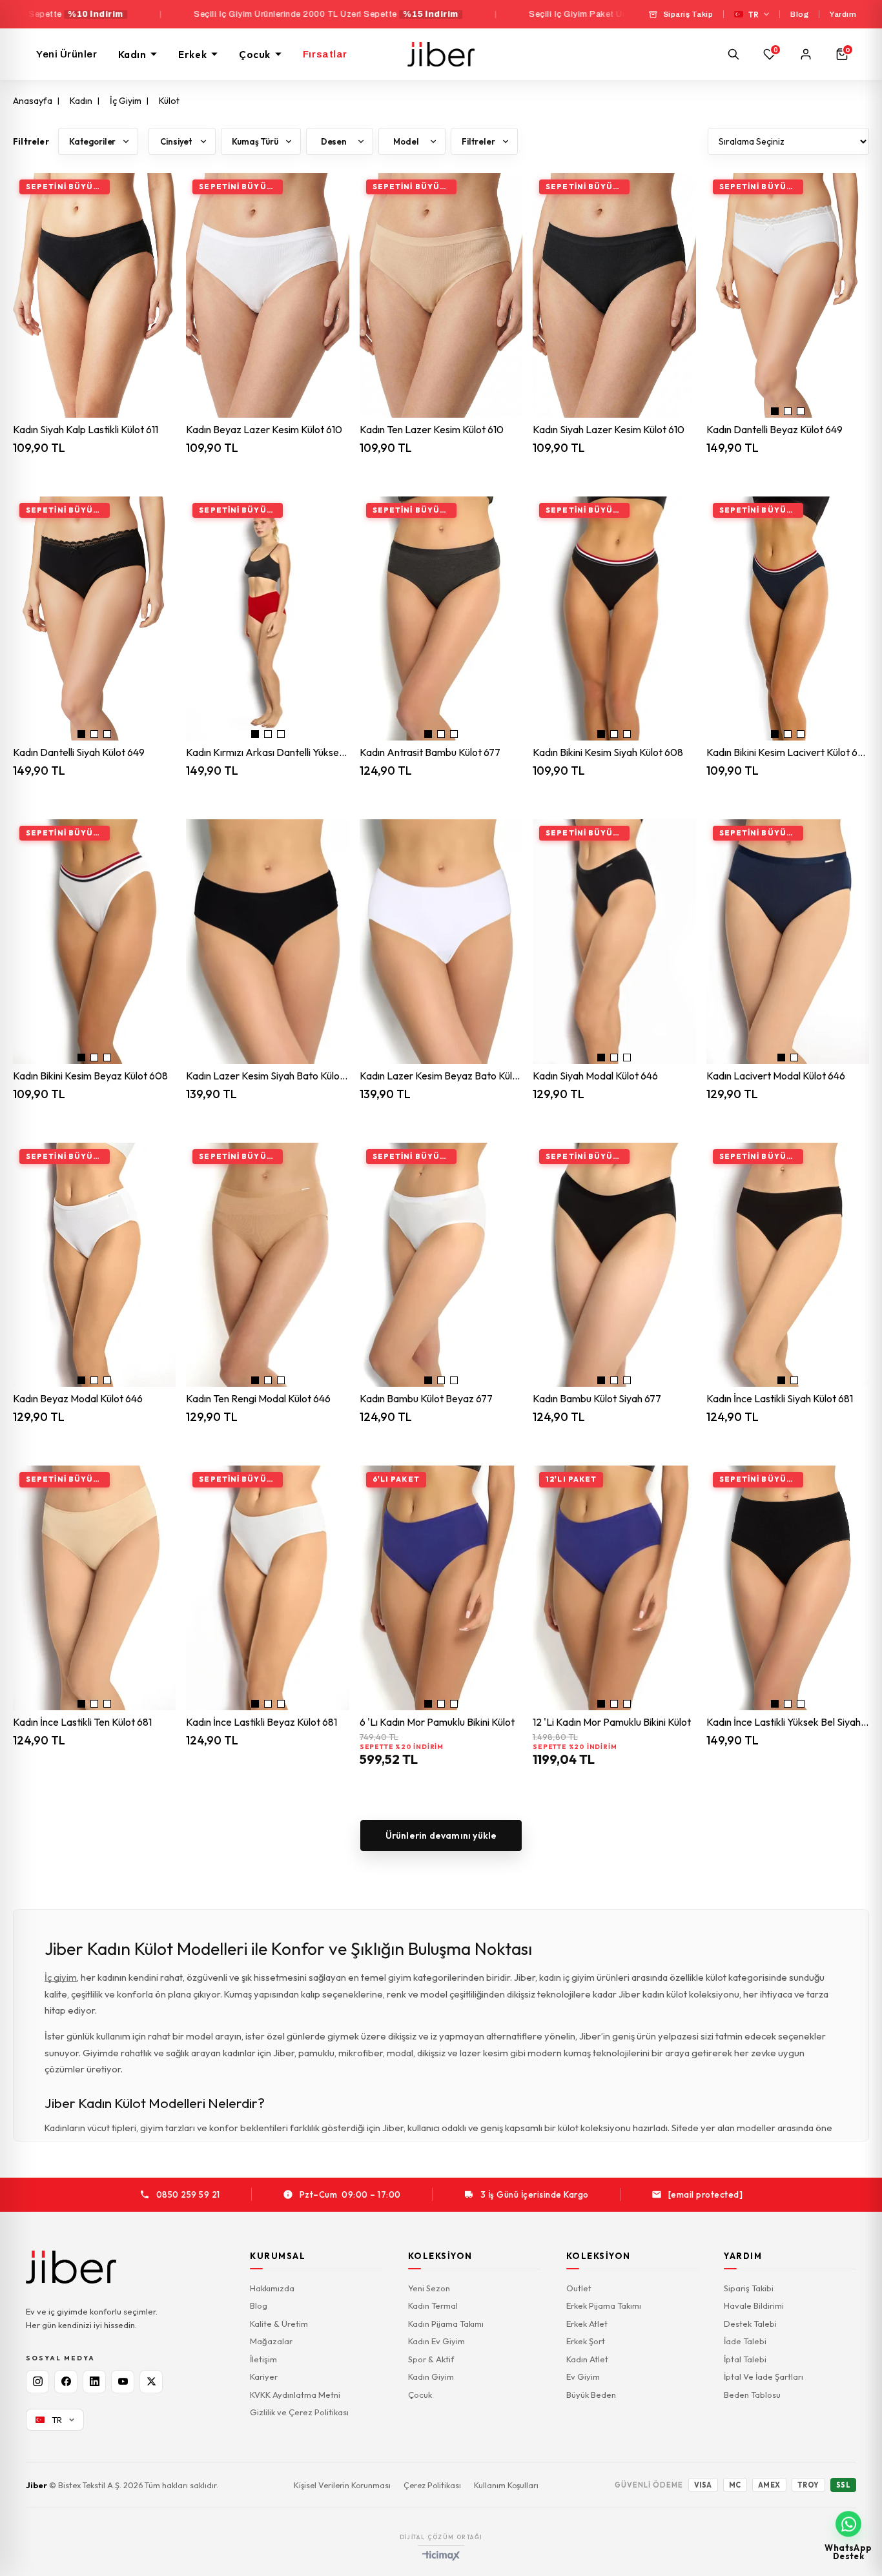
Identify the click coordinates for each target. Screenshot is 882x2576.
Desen (334, 141)
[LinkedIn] (94, 2382)
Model (406, 141)
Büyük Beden (591, 2395)
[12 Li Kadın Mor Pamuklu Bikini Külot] (614, 1588)
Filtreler (478, 141)
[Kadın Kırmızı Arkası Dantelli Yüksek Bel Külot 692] (267, 619)
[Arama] (733, 54)
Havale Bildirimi (754, 2305)
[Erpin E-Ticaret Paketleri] (441, 2556)
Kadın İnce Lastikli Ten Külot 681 (82, 1722)
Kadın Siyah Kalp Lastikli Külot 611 (86, 430)
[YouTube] (123, 2382)
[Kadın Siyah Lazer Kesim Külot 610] (614, 295)
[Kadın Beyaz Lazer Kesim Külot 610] (267, 295)
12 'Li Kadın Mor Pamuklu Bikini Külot (612, 1722)
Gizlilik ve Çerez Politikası (299, 2412)
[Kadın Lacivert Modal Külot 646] (788, 942)
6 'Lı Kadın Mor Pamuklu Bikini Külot (437, 1722)
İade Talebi (745, 2341)
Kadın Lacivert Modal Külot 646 (776, 1076)
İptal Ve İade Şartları (764, 2377)
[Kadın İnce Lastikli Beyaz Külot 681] (267, 1588)
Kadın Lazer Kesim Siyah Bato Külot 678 (267, 1076)
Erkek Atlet (587, 2324)
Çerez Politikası (432, 2485)
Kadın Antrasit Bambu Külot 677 (430, 752)
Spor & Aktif (431, 2359)
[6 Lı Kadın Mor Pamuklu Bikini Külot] (441, 1588)
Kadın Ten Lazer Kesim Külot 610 (432, 430)
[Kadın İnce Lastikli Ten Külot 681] (94, 1588)
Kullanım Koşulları (506, 2485)
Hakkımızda (272, 2288)
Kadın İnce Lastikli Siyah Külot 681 (780, 1399)
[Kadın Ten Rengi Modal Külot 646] (267, 1265)
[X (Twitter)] (151, 2382)
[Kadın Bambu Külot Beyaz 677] (441, 1265)
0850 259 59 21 (188, 2194)
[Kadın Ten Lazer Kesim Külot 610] (441, 295)
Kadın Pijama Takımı (446, 2324)
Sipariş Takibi (749, 2288)
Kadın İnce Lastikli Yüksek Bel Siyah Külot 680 (788, 1722)
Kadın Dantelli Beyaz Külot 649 (774, 430)
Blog (799, 14)
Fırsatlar (325, 54)
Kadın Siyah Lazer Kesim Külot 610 (609, 430)
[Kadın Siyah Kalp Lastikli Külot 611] (94, 295)
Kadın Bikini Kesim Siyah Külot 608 (608, 752)
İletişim (263, 2359)
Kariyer (264, 2377)
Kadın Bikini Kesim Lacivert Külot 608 (788, 752)
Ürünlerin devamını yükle (441, 1835)
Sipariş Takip (688, 14)
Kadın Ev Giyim (436, 2341)
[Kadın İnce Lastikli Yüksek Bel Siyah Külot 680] (788, 1588)
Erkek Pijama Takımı (604, 2305)
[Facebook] (66, 2382)
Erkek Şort (586, 2341)
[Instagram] (37, 2382)
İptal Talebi (745, 2359)
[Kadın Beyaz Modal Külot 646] (94, 1265)
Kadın (132, 55)
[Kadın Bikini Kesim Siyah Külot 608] (614, 619)
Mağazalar (271, 2341)
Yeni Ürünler (67, 54)
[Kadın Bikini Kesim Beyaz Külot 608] (94, 942)
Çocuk (255, 55)
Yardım (843, 14)
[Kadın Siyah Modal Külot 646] (614, 942)
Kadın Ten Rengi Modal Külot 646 (258, 1399)
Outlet (579, 2288)
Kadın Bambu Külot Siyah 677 (597, 1399)
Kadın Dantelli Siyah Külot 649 (79, 752)
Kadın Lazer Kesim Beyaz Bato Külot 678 (441, 1076)
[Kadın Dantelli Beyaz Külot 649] (788, 295)
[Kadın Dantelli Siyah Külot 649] (94, 619)
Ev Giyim (583, 2377)
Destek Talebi (750, 2324)
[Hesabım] (806, 54)
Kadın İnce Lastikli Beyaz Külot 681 (262, 1722)
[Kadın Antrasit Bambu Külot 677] (441, 619)
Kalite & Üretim (279, 2324)
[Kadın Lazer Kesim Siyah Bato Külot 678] (267, 942)
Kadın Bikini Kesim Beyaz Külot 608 (90, 1076)
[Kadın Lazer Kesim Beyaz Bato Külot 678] (441, 942)
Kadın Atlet (587, 2359)
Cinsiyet (176, 141)
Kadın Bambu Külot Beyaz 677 (426, 1399)
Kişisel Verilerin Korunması (342, 2485)
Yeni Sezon (429, 2288)
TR (754, 15)
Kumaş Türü (255, 141)
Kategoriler (92, 141)
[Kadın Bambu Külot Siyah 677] (614, 1265)
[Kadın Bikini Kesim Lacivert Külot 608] (788, 619)
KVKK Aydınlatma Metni (295, 2395)
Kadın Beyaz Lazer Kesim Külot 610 (264, 430)
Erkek (192, 55)
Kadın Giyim (431, 2377)
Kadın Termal (433, 2305)
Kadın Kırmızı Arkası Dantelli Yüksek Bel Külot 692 (267, 752)
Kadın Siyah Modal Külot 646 (595, 1076)
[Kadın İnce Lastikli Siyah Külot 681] (788, 1265)
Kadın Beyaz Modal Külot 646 (78, 1399)
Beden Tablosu (752, 2395)
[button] (775, 411)
